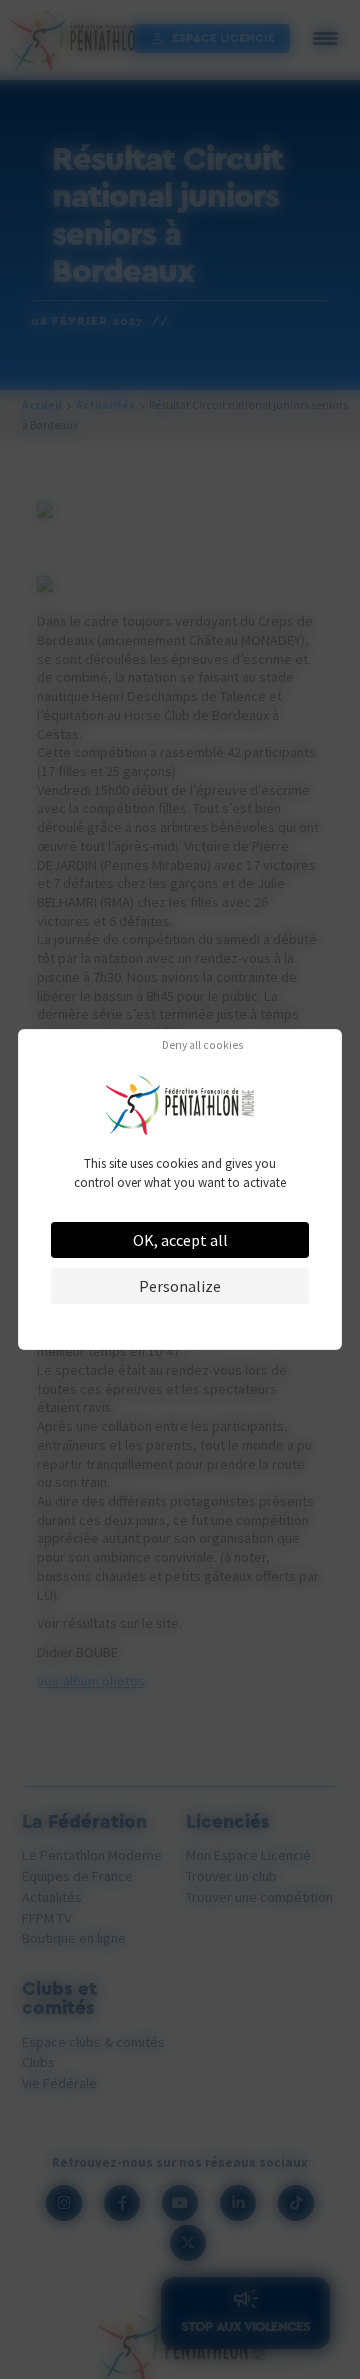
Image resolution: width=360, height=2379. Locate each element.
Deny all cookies (202, 1046)
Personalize (180, 1286)
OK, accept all (180, 1240)
